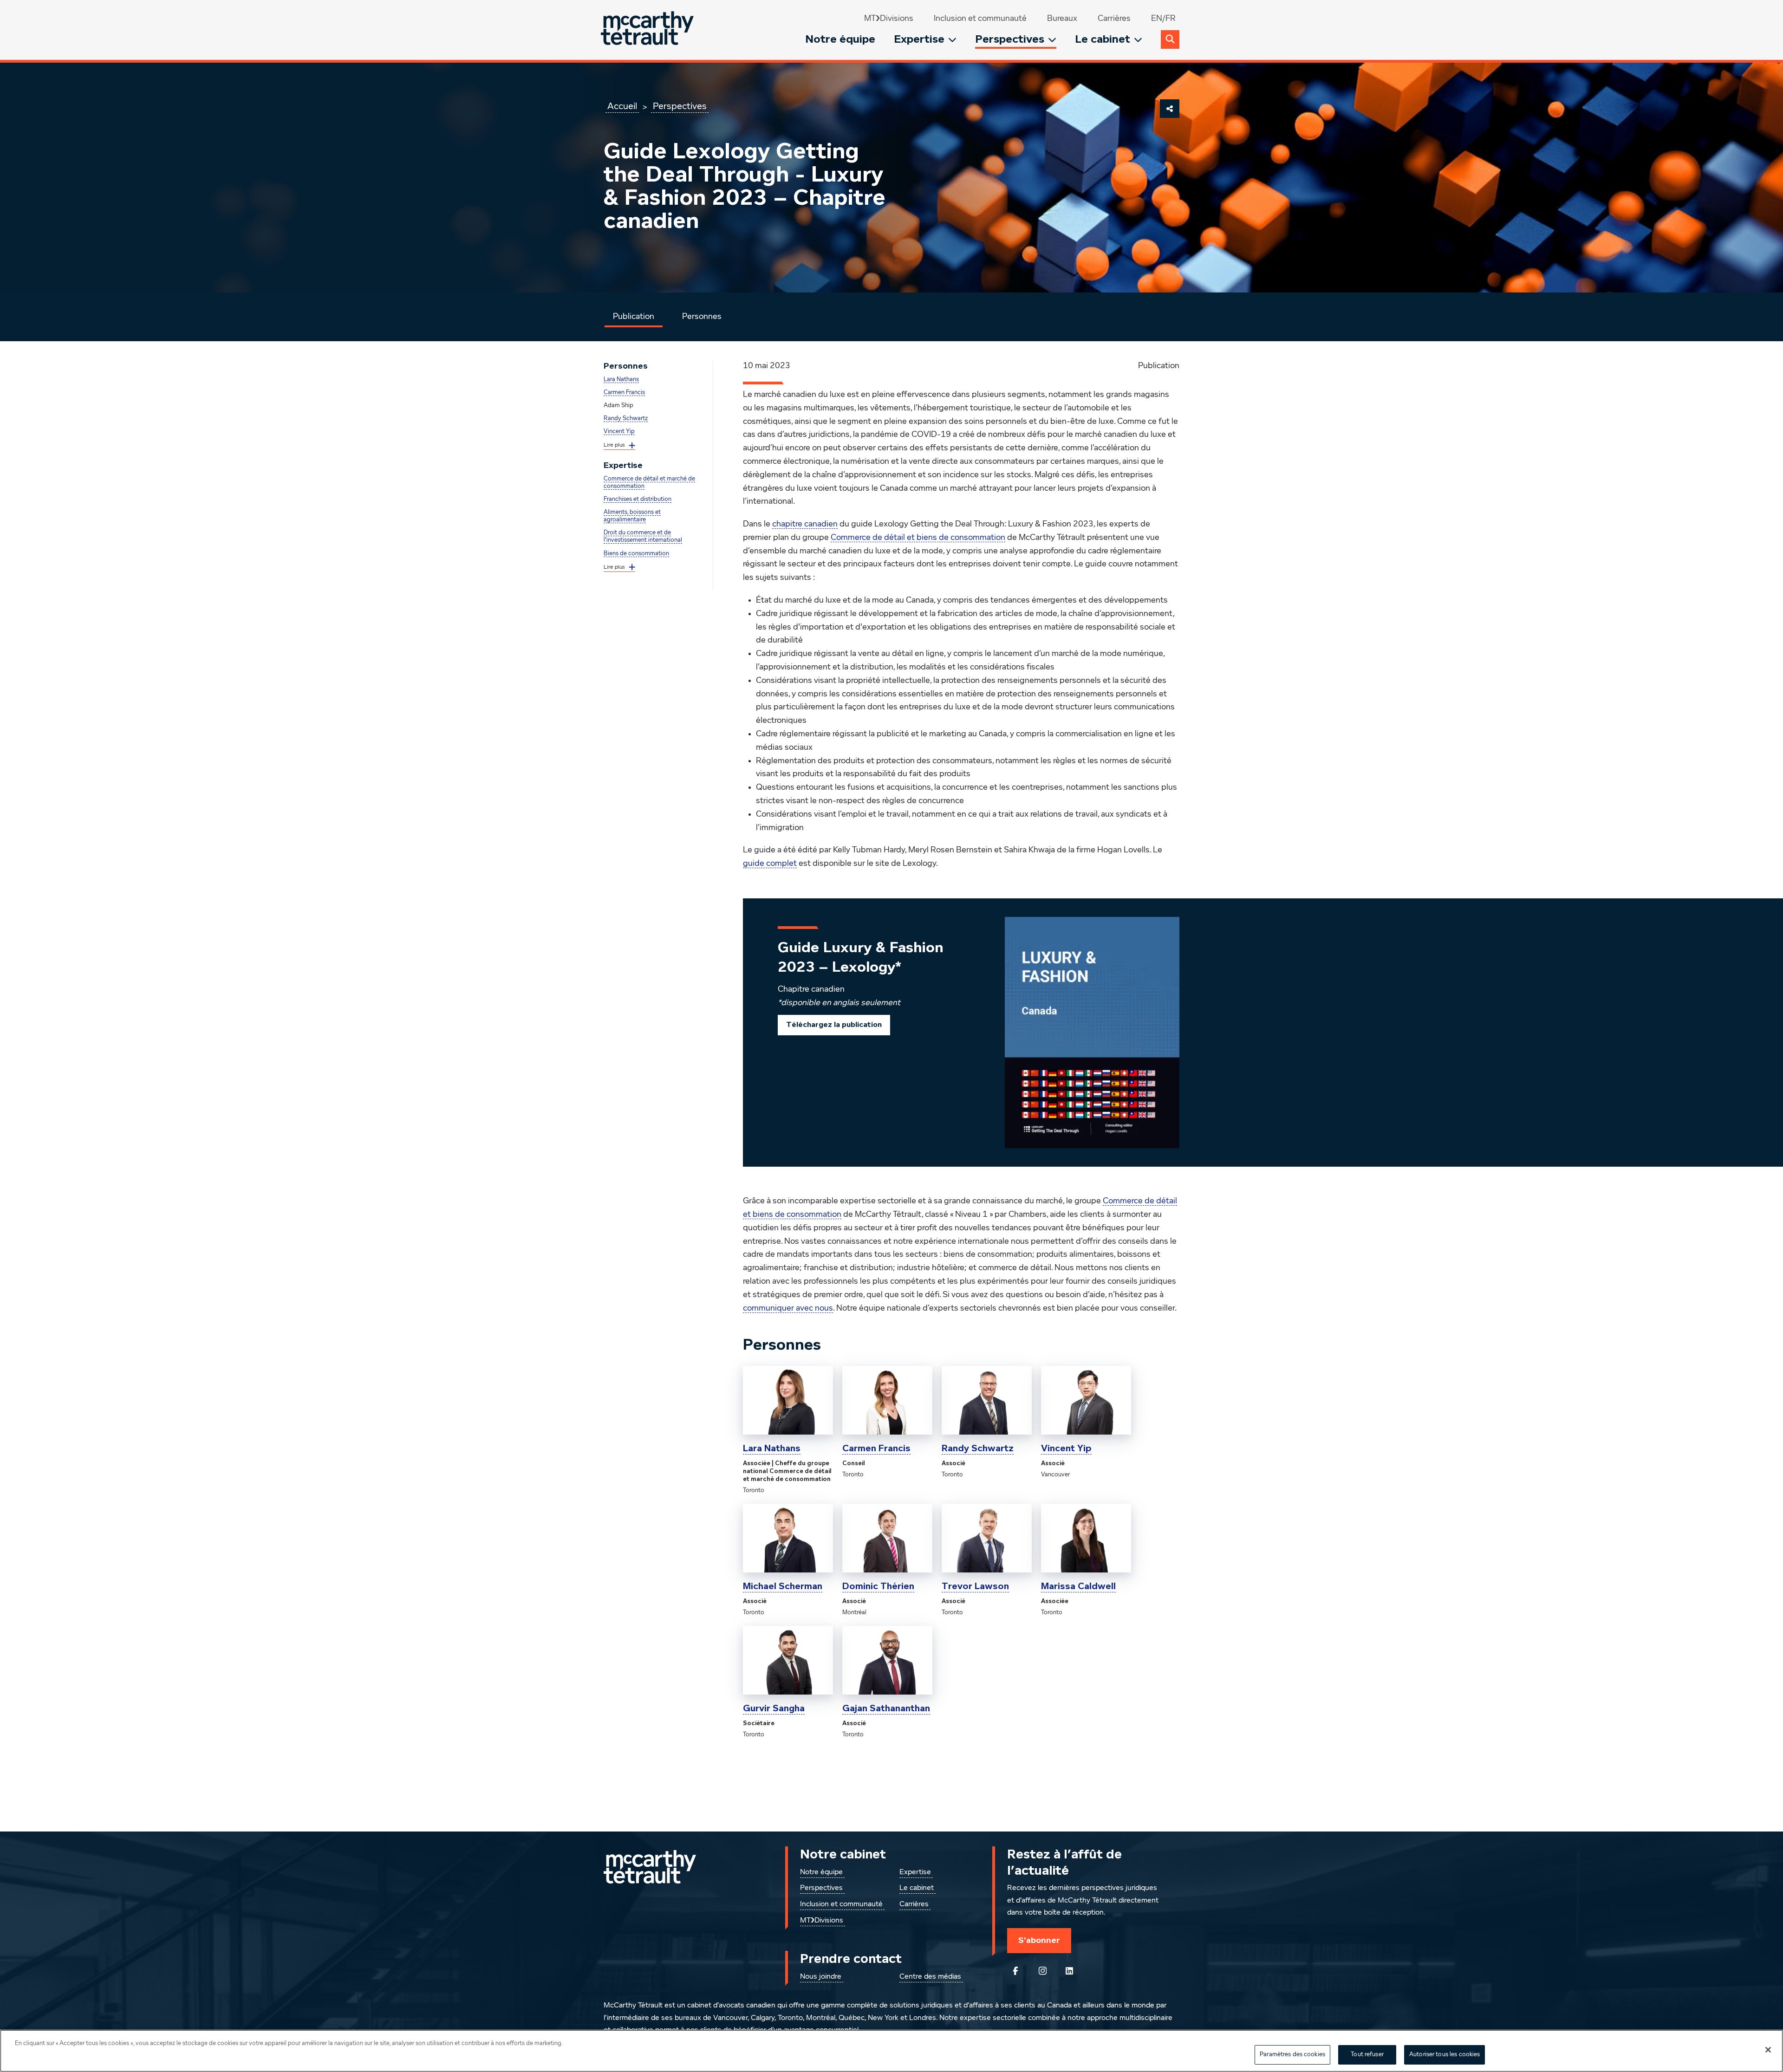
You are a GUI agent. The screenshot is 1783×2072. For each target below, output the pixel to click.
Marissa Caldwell (1078, 1586)
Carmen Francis (624, 393)
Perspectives (1010, 39)
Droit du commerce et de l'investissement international (643, 536)
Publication (634, 317)
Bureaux (1062, 19)
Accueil (622, 106)
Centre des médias (930, 1977)
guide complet (770, 864)
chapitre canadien (805, 524)
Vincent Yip (619, 432)
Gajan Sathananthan (886, 1708)
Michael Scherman (783, 1586)
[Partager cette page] (1170, 109)
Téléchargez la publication (834, 1025)
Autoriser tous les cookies (1445, 2055)
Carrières (1114, 19)
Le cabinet (1103, 39)
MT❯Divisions (889, 19)
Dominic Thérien (878, 1586)
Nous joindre (821, 1977)
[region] (891, 2051)
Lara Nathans (621, 380)
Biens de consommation (636, 554)
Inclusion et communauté (980, 19)
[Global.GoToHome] (648, 30)
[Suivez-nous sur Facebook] (1015, 1971)
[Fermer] (1768, 2050)
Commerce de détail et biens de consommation (918, 538)
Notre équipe (840, 39)
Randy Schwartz (626, 419)
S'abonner (1039, 1940)
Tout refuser (1367, 2055)
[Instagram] (1042, 1971)
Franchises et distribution (638, 499)
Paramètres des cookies (1292, 2055)
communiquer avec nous (788, 1308)
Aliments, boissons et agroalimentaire (632, 516)
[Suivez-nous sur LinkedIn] (1069, 1971)
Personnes (702, 317)
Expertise (919, 39)
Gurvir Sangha (774, 1708)
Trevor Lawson (975, 1586)
